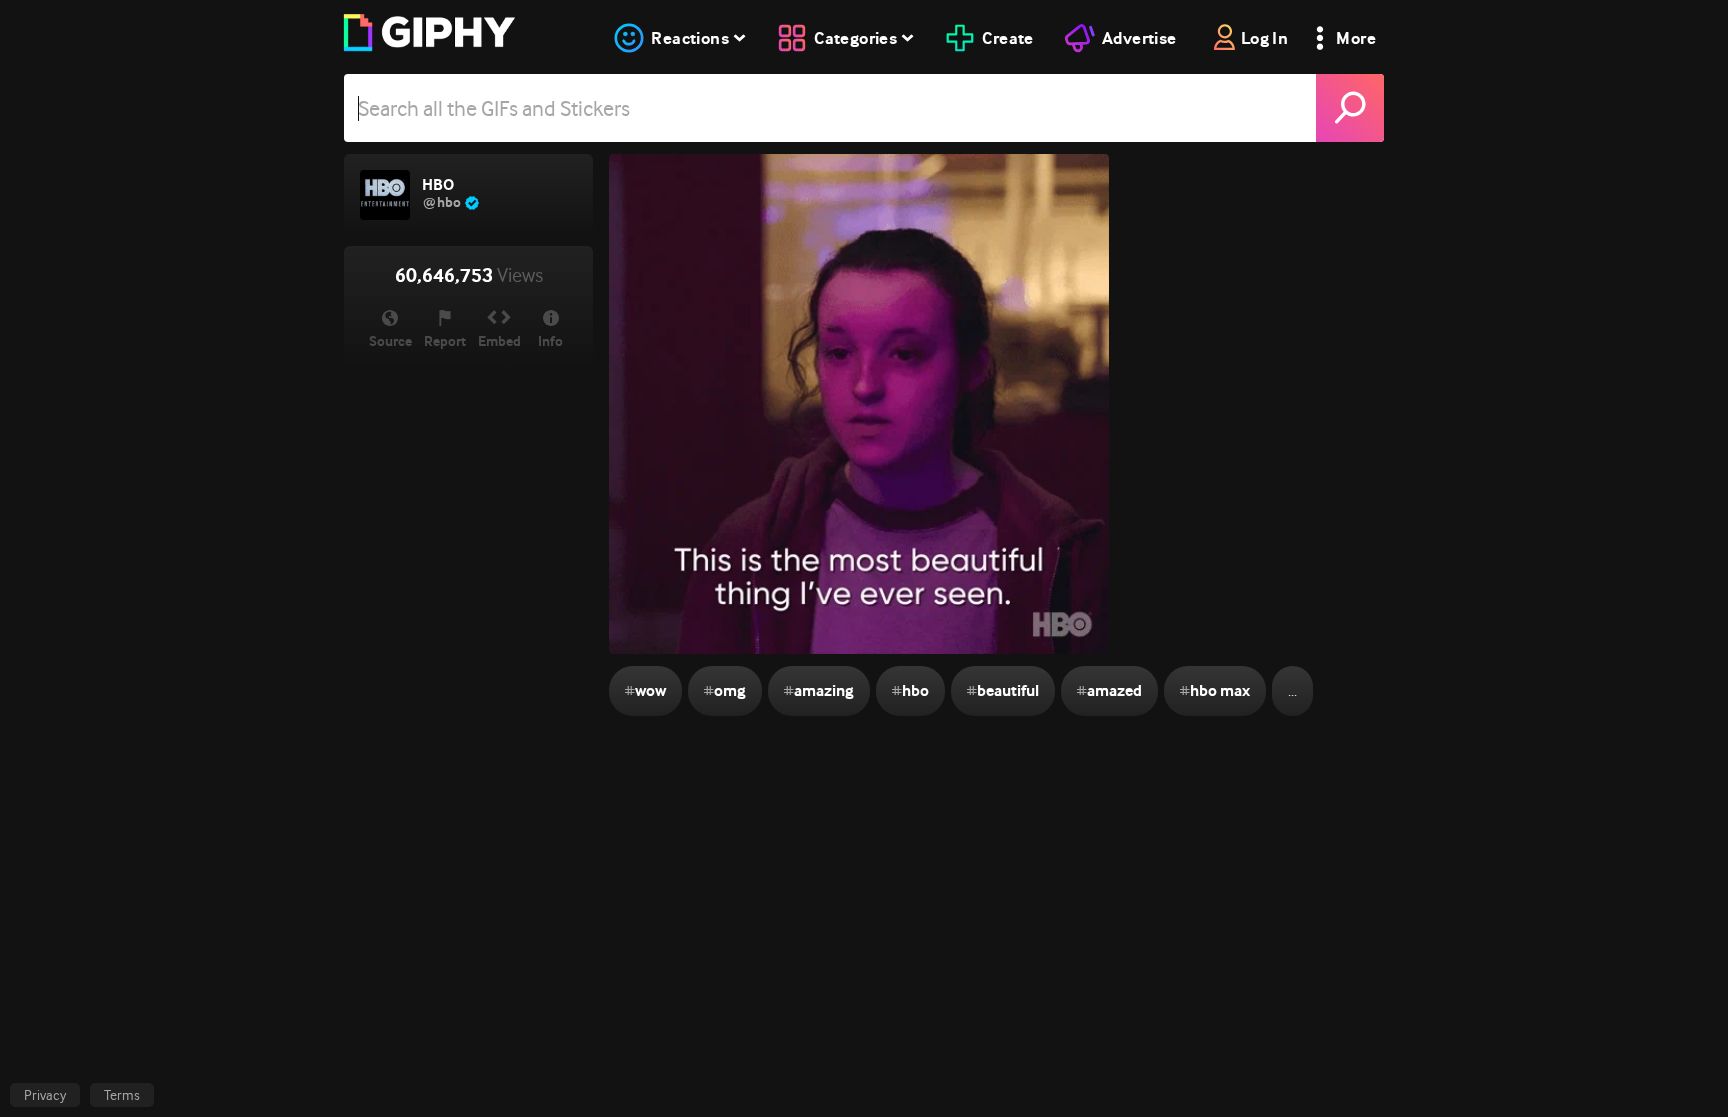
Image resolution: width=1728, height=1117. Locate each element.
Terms (122, 1095)
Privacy (45, 1095)
